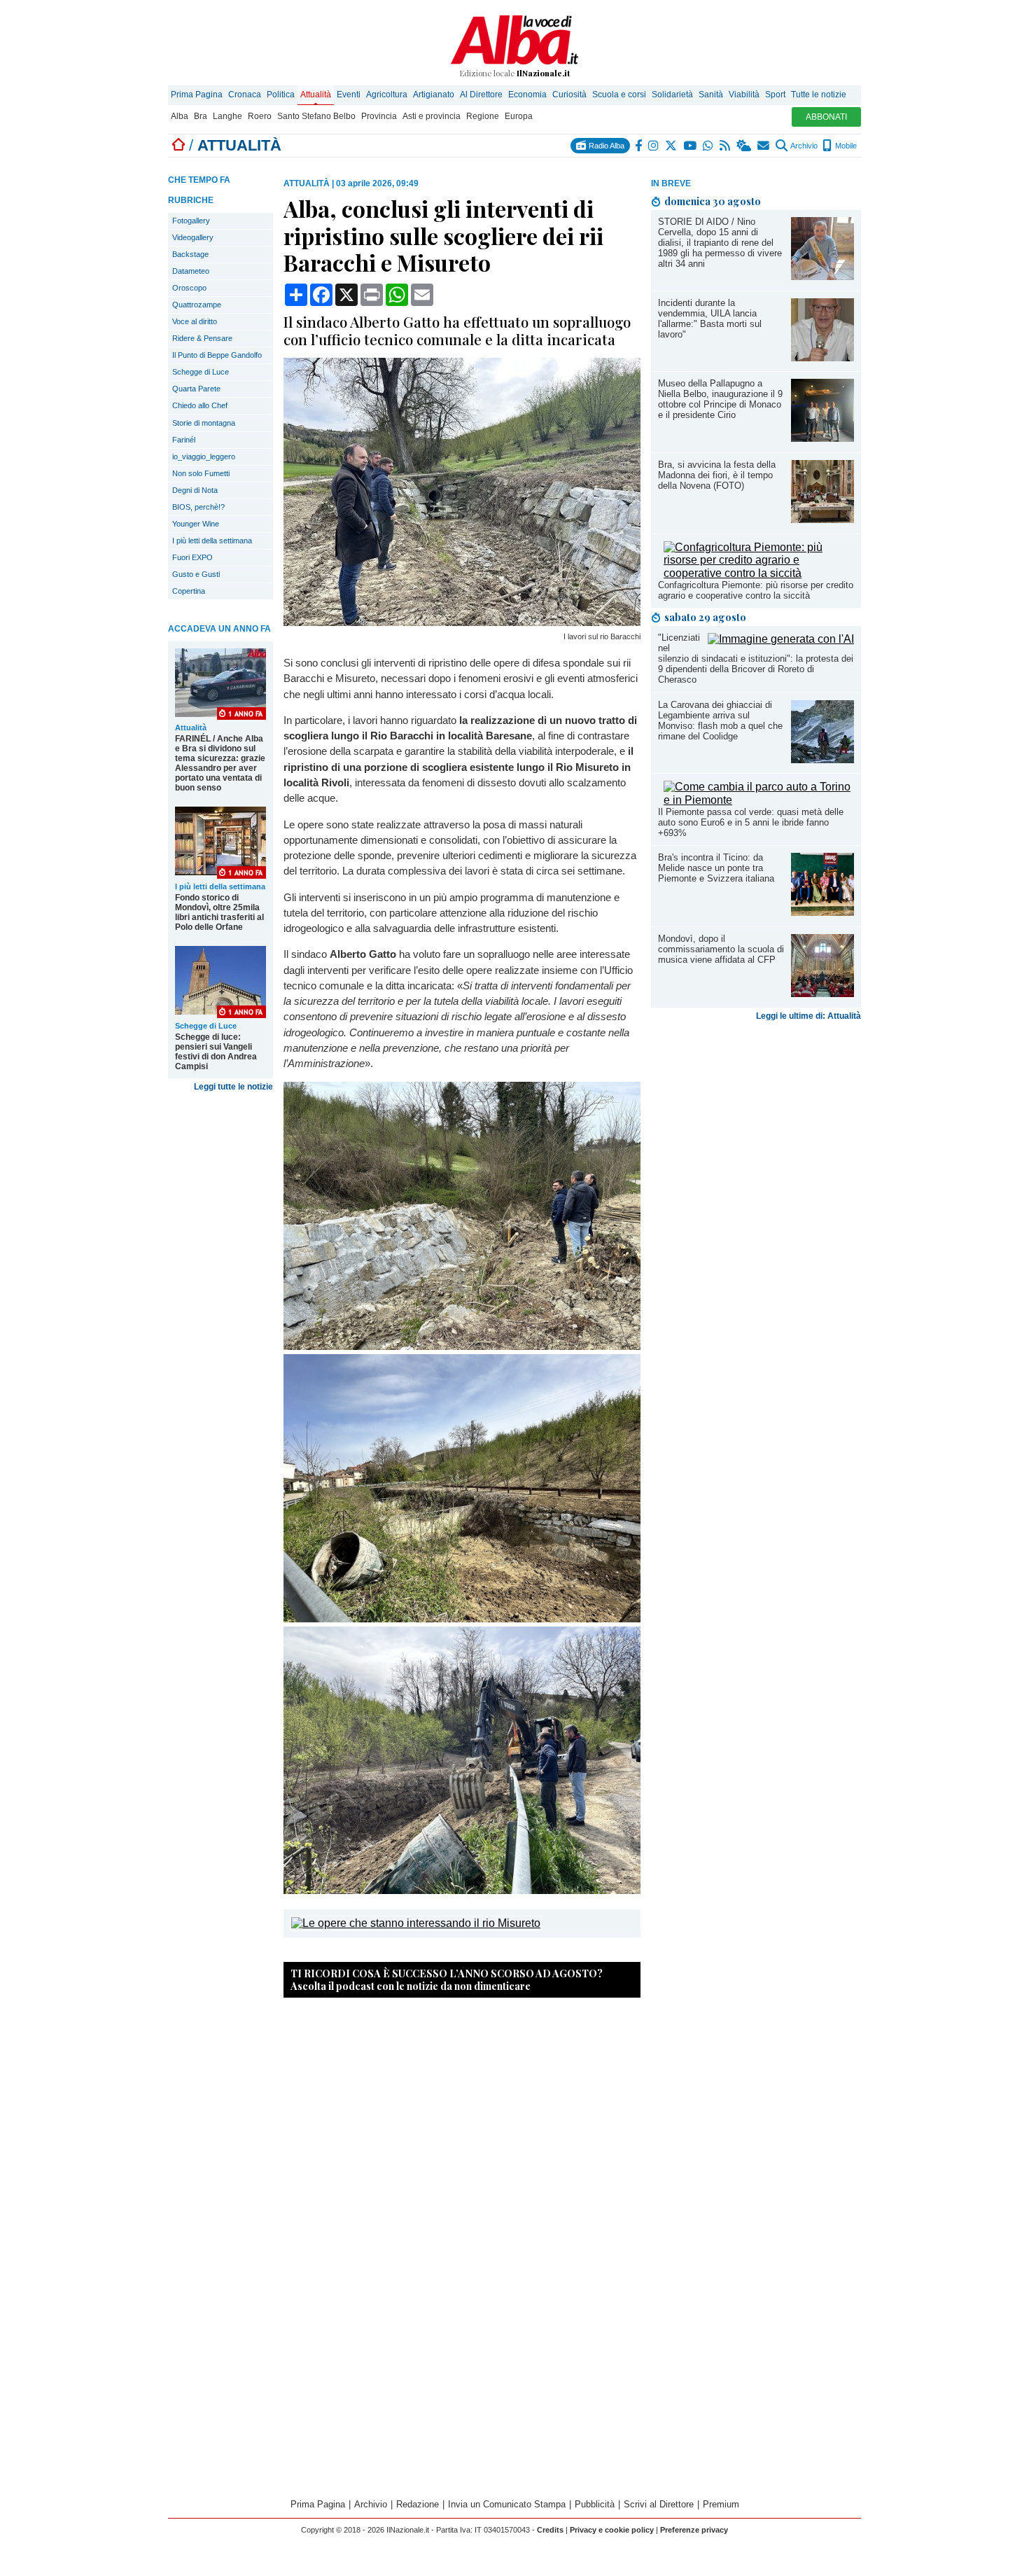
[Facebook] (639, 146)
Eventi (349, 95)
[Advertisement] (756, 1136)
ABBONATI (826, 117)
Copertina (189, 591)
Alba (180, 116)
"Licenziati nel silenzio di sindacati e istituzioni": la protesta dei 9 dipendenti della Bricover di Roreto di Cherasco (756, 659)
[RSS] (726, 146)
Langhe (227, 116)
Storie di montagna (204, 423)
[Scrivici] (764, 146)
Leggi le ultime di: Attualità (808, 1016)
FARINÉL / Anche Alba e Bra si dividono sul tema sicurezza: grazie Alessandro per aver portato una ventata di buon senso (220, 763)
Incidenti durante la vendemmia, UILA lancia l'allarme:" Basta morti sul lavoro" (710, 319)
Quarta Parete (196, 389)
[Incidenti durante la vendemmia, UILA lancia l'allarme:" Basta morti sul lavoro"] (822, 357)
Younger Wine (196, 524)
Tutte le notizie (819, 95)
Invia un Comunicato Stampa (507, 2504)
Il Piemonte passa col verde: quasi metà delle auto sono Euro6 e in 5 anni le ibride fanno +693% (751, 822)
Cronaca (245, 95)
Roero (260, 116)
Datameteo (191, 271)
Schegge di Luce (201, 372)
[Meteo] (744, 146)
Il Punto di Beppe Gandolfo (217, 355)
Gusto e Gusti (196, 574)
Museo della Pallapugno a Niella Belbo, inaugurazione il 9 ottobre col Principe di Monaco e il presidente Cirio (720, 399)
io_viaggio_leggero (204, 457)
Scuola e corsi (619, 95)
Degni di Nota (195, 490)
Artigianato (434, 95)
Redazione (418, 2504)
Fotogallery (191, 221)
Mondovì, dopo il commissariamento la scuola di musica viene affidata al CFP (721, 949)
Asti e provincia (432, 116)
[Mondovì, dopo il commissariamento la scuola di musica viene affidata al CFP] (822, 993)
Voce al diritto (195, 321)
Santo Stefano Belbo (316, 116)
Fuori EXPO (192, 557)
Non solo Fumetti (201, 473)
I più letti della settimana (212, 541)
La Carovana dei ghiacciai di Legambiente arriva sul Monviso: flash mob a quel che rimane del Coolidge (720, 720)
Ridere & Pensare (202, 338)
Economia (527, 95)
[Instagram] (654, 146)
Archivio (803, 146)
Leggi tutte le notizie (233, 1087)
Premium (721, 2504)
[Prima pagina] (178, 145)
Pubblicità (595, 2504)
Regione (483, 116)
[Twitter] (672, 146)
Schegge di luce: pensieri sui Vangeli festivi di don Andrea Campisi (216, 1052)
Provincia (379, 116)
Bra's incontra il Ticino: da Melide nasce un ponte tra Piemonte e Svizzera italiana (716, 868)
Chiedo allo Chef (200, 405)
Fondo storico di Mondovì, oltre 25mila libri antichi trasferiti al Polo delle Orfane (219, 912)
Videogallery (193, 237)
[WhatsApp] (709, 146)
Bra (201, 116)
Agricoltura (387, 95)
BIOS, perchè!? (198, 507)
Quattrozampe (197, 305)
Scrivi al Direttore (659, 2504)
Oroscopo (189, 288)
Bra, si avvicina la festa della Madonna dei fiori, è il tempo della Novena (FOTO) (717, 475)
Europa (519, 116)
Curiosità (569, 95)
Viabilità (744, 95)
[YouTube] (691, 146)
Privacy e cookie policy (612, 2530)
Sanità (711, 95)
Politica (281, 95)
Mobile (845, 146)
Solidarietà (672, 95)
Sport (775, 95)
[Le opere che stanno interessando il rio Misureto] (416, 1923)
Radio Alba (605, 146)
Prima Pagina (197, 95)
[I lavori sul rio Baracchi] (462, 622)
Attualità (316, 95)
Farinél (184, 440)
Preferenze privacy (694, 2530)
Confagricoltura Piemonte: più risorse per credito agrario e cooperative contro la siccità (756, 590)
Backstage (190, 254)
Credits (550, 2530)
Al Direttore (481, 95)
